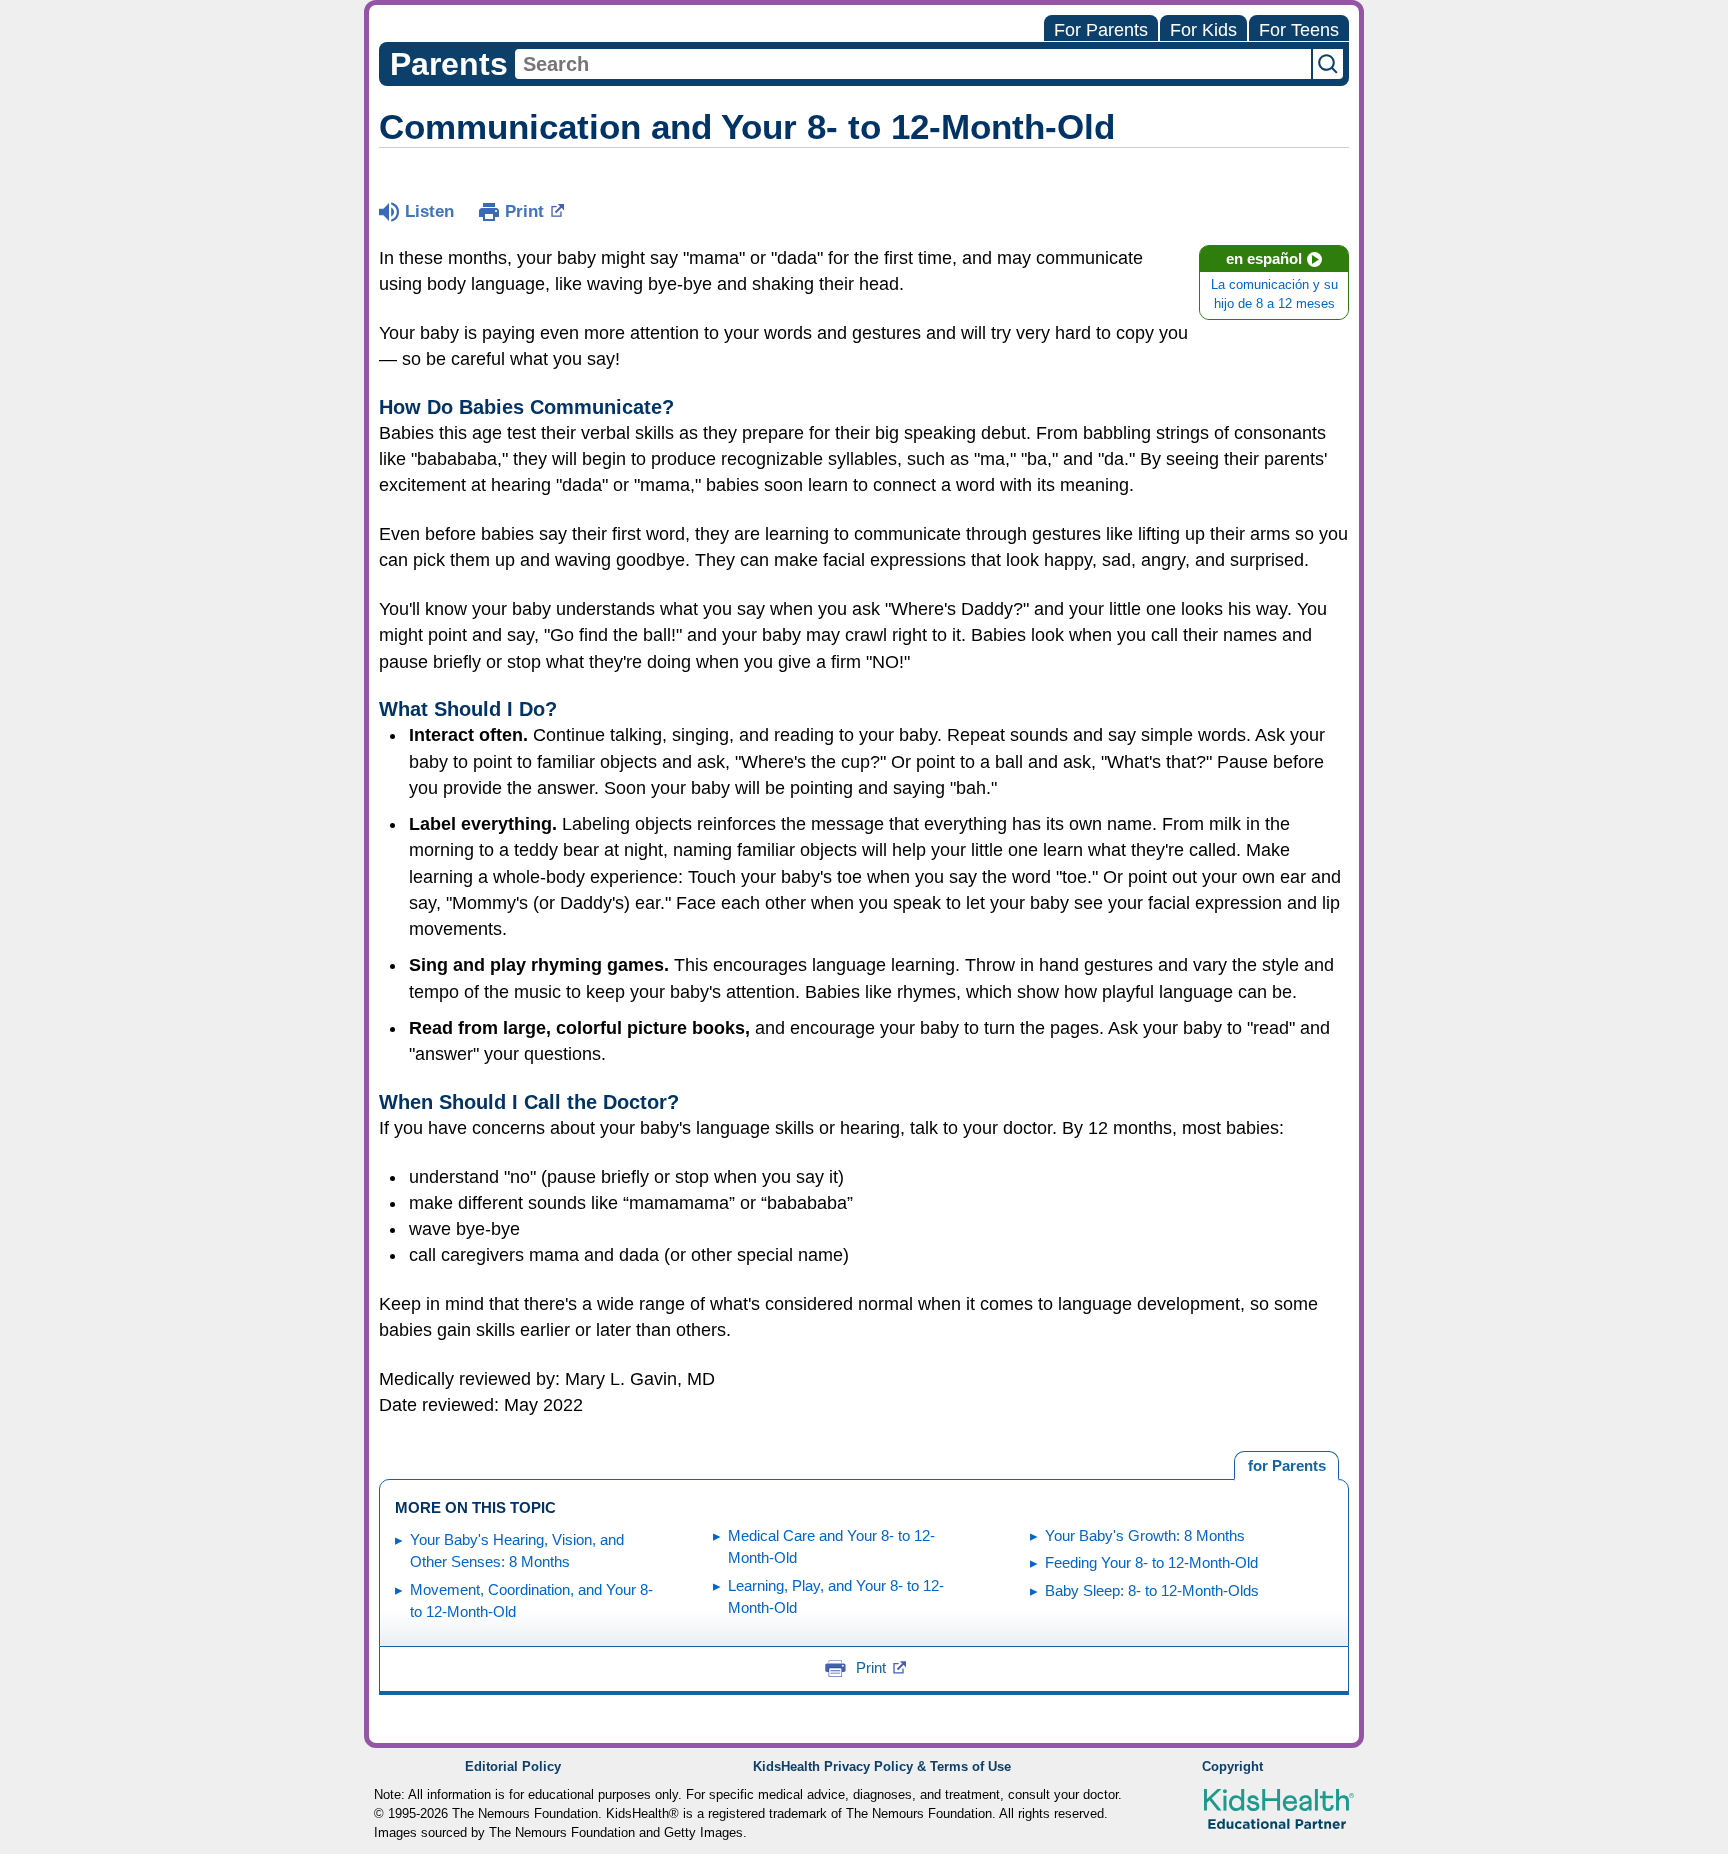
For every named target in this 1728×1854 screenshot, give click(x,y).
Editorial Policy (513, 1767)
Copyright (1232, 1767)
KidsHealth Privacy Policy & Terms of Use (882, 1767)
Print (524, 211)
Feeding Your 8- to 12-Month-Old (1151, 1562)
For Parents (1101, 30)
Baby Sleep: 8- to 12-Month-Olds (1152, 1590)
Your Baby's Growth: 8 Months (1145, 1535)
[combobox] (913, 64)
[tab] (1286, 1466)
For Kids (1203, 30)
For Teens (1299, 30)
